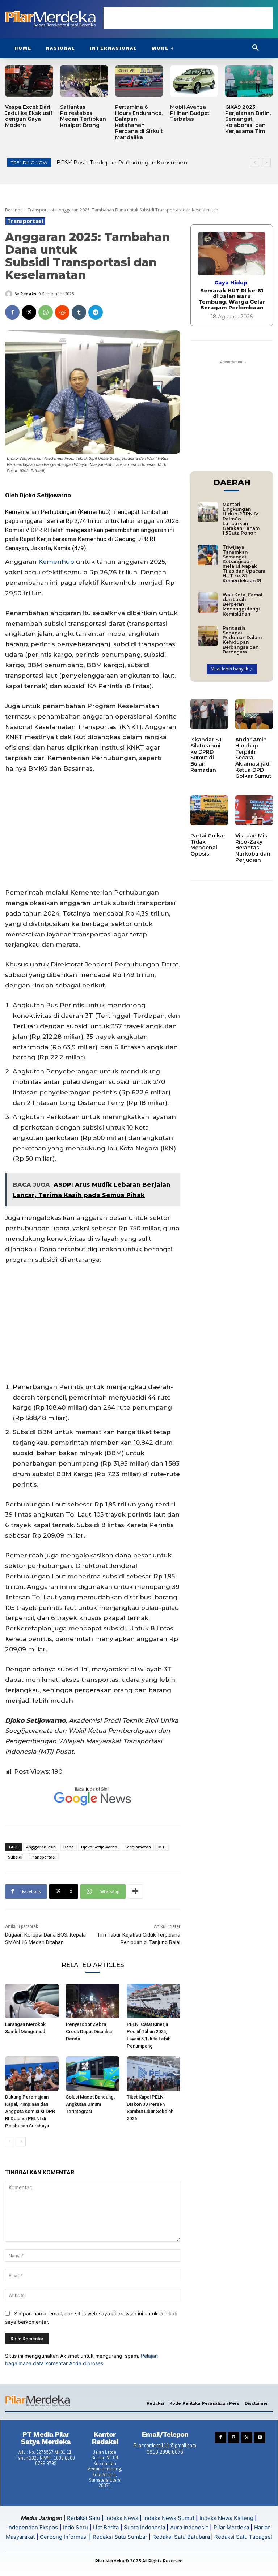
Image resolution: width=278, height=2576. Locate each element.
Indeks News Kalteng (226, 2518)
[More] (135, 1891)
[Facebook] (12, 312)
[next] (266, 162)
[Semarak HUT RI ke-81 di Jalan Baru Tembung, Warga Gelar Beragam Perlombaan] (232, 254)
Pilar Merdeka (231, 2527)
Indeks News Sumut (169, 2518)
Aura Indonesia (189, 2527)
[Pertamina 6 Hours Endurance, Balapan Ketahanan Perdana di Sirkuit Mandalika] (139, 81)
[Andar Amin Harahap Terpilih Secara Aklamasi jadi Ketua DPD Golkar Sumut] (254, 714)
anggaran (33, 521)
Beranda (14, 210)
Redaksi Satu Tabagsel (243, 2537)
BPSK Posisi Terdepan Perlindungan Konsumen (122, 162)
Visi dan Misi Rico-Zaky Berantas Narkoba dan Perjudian (253, 848)
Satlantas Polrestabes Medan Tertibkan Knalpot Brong (83, 116)
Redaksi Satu (84, 2518)
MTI (162, 1847)
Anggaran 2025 (41, 1847)
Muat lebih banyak (229, 669)
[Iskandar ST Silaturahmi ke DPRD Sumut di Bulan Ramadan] (209, 714)
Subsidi (15, 1857)
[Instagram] (234, 2437)
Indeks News (122, 2518)
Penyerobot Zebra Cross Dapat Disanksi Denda (89, 2031)
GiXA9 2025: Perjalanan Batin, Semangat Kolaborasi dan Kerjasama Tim (248, 119)
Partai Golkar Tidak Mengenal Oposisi (208, 845)
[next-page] (21, 2142)
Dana (69, 1847)
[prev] (255, 162)
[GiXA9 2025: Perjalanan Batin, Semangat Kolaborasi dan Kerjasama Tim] (249, 81)
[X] (29, 312)
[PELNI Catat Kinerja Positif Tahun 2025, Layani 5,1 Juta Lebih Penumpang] (153, 2001)
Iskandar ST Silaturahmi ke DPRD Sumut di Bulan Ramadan (206, 755)
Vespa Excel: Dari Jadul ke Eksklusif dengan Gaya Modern (29, 116)
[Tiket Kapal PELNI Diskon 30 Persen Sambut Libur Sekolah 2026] (153, 2074)
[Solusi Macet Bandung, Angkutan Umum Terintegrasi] (93, 2074)
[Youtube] (260, 2437)
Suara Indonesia (144, 2527)
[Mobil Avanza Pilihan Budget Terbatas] (194, 81)
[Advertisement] (188, 18)
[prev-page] (10, 2142)
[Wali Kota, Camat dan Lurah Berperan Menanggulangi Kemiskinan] (208, 603)
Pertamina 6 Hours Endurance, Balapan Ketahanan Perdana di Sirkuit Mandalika (139, 122)
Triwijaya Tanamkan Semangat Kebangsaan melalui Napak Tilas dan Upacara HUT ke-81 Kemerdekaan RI (244, 564)
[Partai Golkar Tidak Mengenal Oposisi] (209, 810)
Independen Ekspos (33, 2527)
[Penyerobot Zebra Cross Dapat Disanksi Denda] (93, 2001)
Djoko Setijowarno (99, 1847)
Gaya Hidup (231, 283)
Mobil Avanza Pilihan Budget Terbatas (190, 113)
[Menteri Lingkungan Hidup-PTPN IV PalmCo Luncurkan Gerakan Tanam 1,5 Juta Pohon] (208, 512)
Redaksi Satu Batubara (181, 2537)
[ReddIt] (62, 312)
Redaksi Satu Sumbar (121, 2537)
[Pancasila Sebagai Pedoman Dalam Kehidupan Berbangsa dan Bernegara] (208, 636)
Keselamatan (138, 1847)
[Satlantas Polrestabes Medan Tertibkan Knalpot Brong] (84, 81)
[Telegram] (96, 312)
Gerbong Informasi (64, 2537)
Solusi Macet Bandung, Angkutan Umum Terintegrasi (90, 2104)
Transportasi (41, 210)
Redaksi (29, 294)
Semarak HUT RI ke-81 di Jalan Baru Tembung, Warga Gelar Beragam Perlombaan (232, 299)
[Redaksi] (10, 294)
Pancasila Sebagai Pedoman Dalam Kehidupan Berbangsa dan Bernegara (242, 640)
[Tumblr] (79, 312)
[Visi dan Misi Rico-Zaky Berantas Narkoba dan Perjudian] (254, 810)
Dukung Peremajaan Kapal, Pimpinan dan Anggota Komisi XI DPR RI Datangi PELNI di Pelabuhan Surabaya (30, 2111)
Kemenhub (56, 562)
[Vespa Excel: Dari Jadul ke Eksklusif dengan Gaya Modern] (29, 81)
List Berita (106, 2527)
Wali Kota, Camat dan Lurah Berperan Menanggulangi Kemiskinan (243, 604)
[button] (256, 48)
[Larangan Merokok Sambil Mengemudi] (32, 2001)
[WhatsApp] (46, 312)
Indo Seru (75, 2527)
